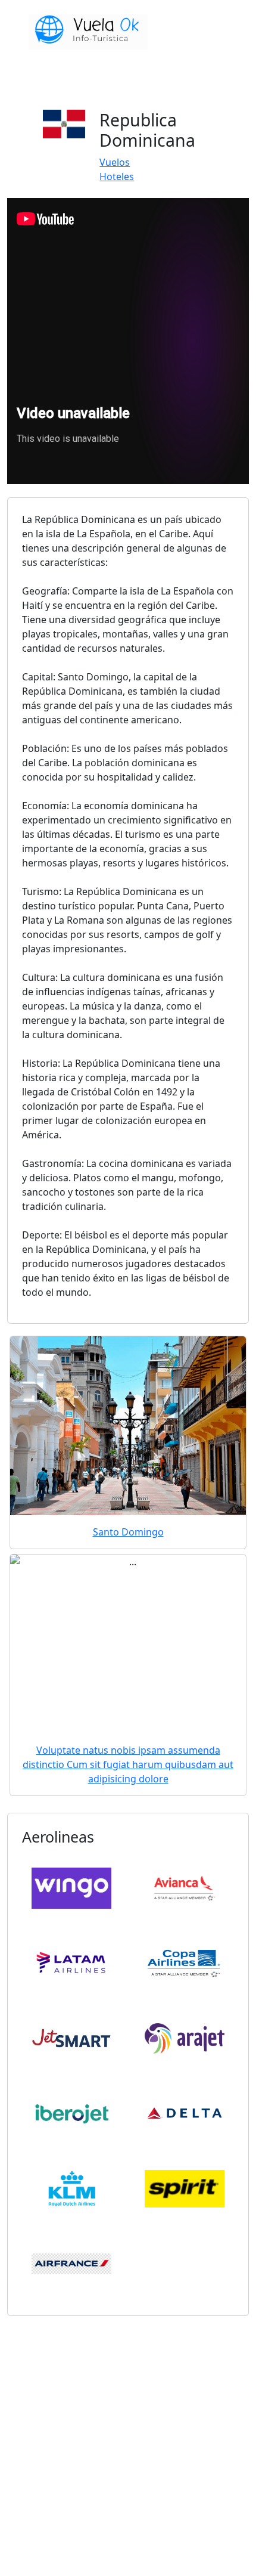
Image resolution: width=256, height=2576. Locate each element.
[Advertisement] (128, 2444)
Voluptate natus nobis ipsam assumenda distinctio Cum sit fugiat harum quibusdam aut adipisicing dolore (128, 1764)
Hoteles (117, 177)
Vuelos (115, 162)
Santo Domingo (128, 1532)
